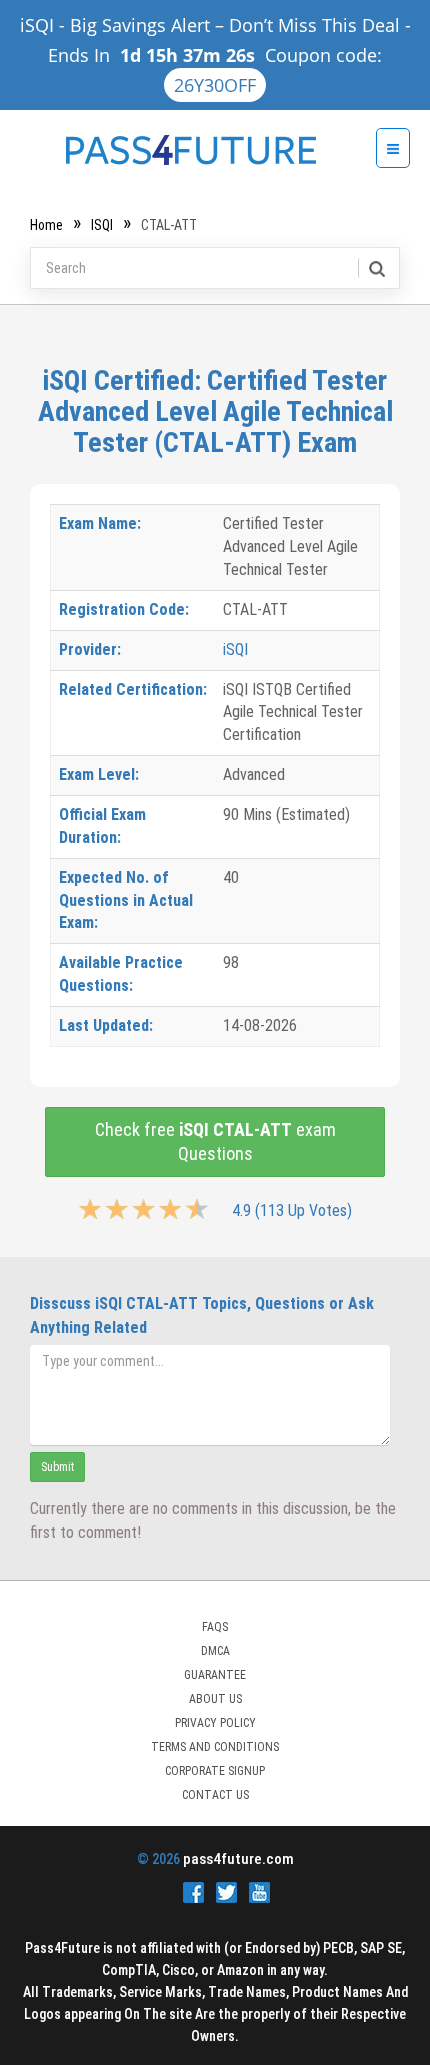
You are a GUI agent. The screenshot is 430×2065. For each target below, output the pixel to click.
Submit (57, 1467)
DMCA (215, 1651)
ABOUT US (215, 1699)
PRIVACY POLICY (215, 1723)
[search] (375, 268)
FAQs (215, 1627)
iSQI (102, 225)
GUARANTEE (215, 1675)
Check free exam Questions (215, 1141)
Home (46, 225)
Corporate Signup (215, 1771)
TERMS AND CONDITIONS (215, 1747)
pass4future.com (238, 1859)
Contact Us (215, 1795)
